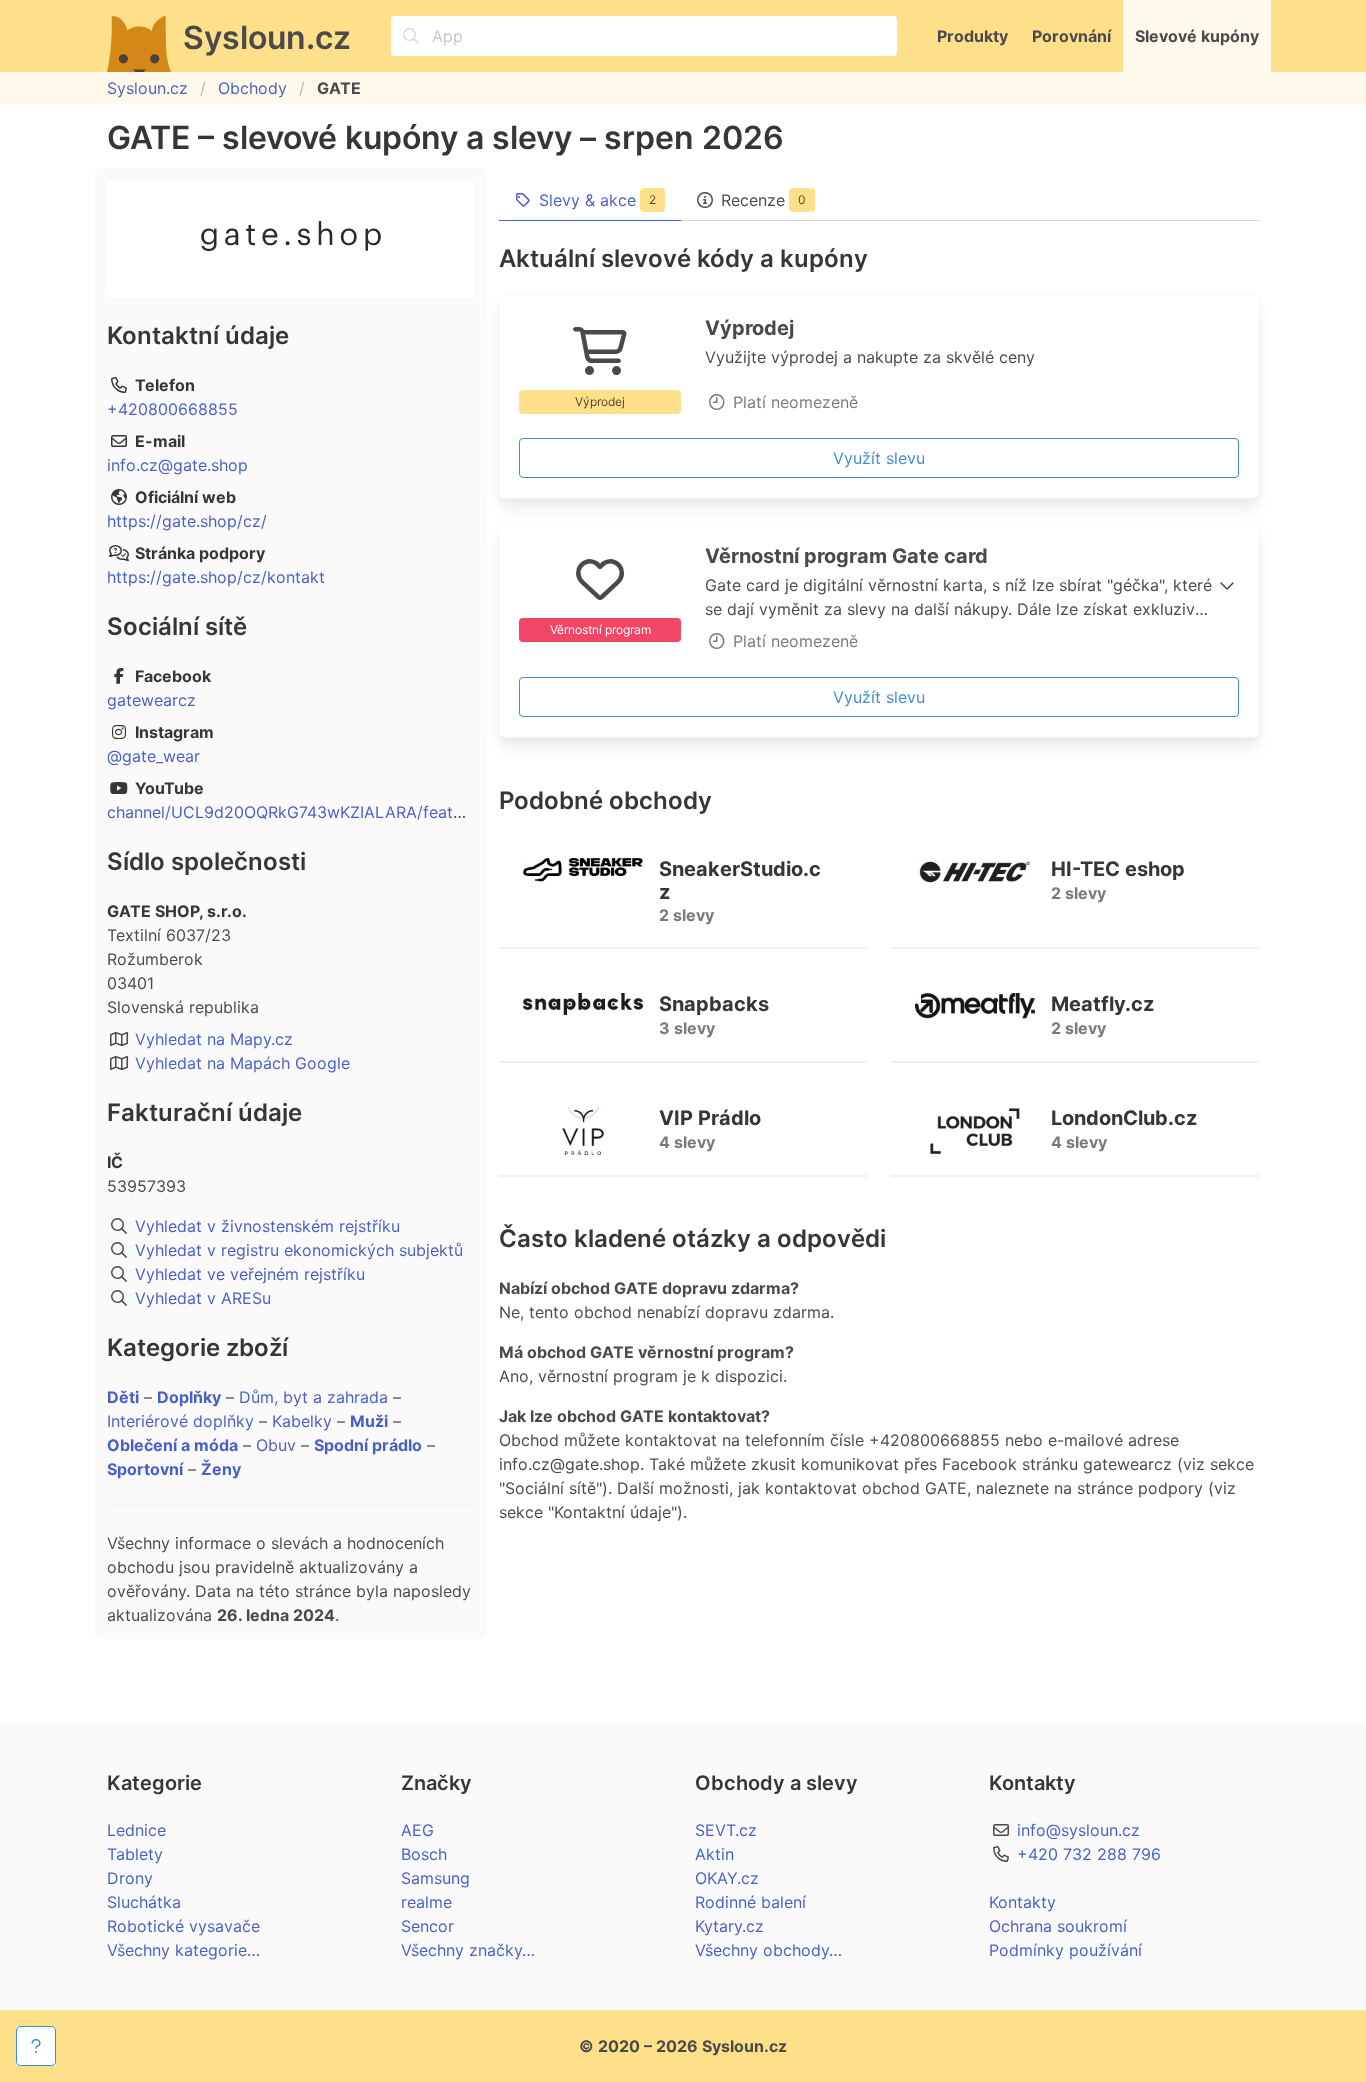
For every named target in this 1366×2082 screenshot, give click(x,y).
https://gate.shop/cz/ (187, 521)
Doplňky (189, 1397)
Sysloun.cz (147, 88)
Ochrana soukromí (1058, 1926)
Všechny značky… (468, 1950)
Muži (369, 1421)
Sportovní (145, 1469)
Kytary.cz (729, 1926)
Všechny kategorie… (183, 1950)
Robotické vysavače (183, 1926)
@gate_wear (153, 756)
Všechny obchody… (768, 1950)
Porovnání (1071, 36)
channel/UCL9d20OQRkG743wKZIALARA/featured (297, 812)
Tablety (135, 1854)
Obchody (252, 88)
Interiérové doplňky (180, 1421)
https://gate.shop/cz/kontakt (216, 577)
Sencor (427, 1926)
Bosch (424, 1854)
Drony (130, 1878)
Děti (123, 1397)
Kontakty (1022, 1902)
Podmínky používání (1065, 1950)
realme (426, 1902)
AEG (417, 1830)
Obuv (276, 1445)
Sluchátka (144, 1902)
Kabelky (302, 1421)
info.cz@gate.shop (177, 465)
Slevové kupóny (1197, 36)
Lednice (136, 1830)
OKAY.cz (727, 1878)
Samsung (435, 1878)
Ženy (221, 1469)
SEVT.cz (726, 1830)
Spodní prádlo (368, 1445)
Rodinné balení (750, 1902)
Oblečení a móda (172, 1445)
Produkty (972, 36)
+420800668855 (172, 409)
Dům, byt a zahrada (313, 1397)
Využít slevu (879, 458)
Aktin (714, 1854)
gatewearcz (151, 700)
